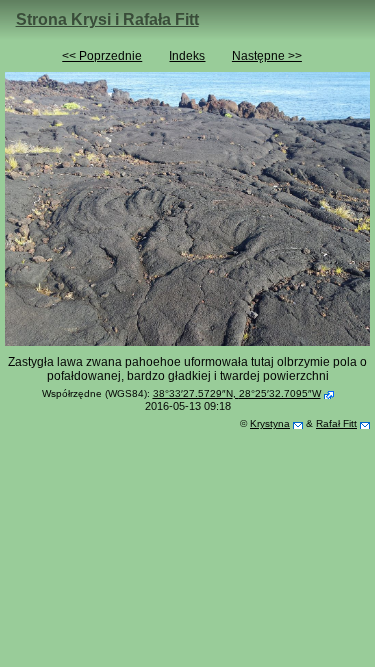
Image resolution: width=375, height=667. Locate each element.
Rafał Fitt (336, 423)
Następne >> (267, 56)
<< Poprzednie (102, 56)
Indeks (187, 56)
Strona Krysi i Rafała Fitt (107, 19)
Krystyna (270, 423)
